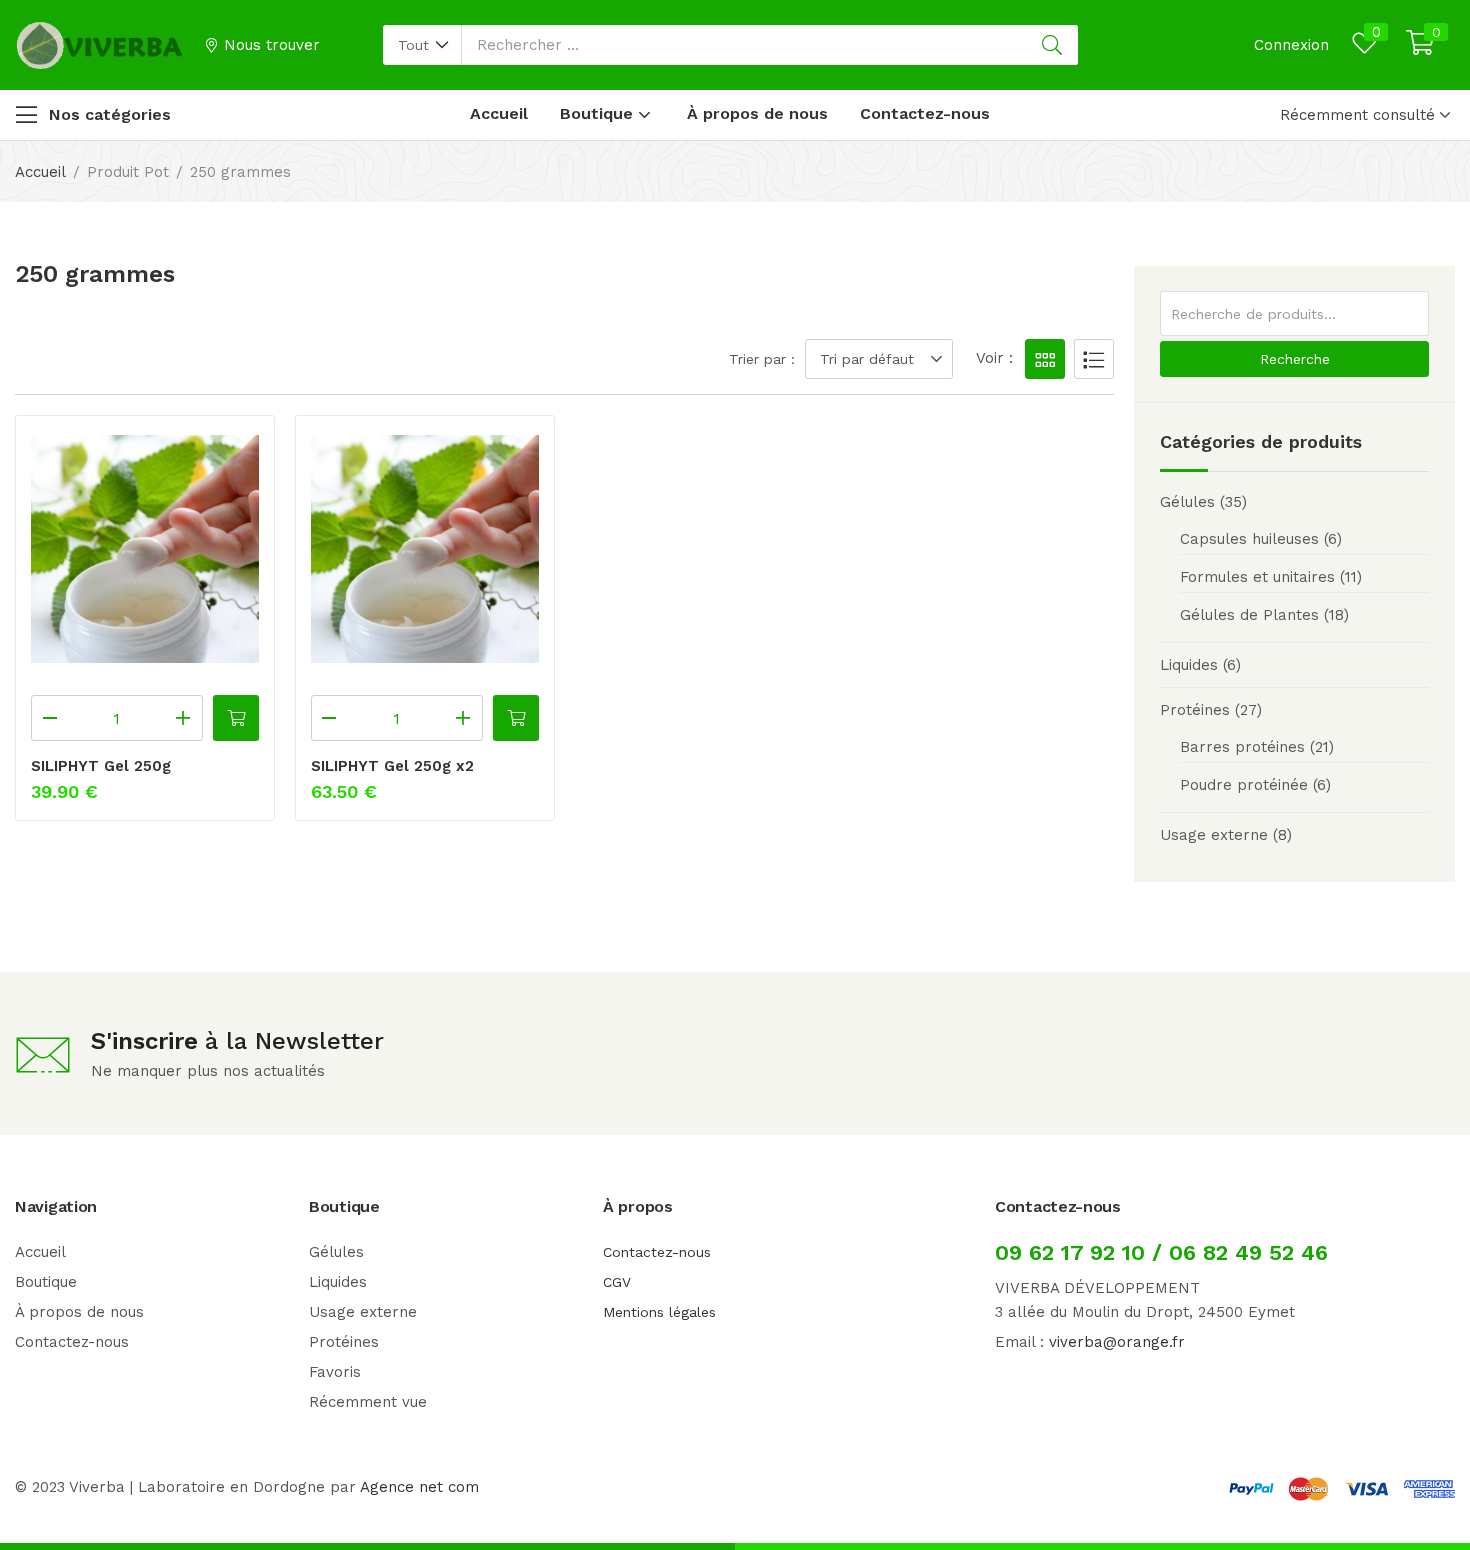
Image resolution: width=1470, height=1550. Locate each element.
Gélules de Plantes (1249, 615)
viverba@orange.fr (1117, 1342)
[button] (422, 45)
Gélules (1187, 502)
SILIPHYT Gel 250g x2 (392, 766)
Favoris (335, 1372)
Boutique (599, 113)
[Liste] (1094, 359)
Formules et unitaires (1257, 577)
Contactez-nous (925, 113)
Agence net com (419, 1487)
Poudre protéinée (1244, 785)
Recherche (1295, 359)
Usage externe (1214, 835)
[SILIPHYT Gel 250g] (145, 549)
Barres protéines (1242, 747)
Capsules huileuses (1249, 539)
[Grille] (1045, 359)
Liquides (1189, 665)
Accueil (499, 113)
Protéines (1195, 710)
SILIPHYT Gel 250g (101, 766)
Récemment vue (368, 1402)
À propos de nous (757, 113)
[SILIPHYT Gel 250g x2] (425, 549)
